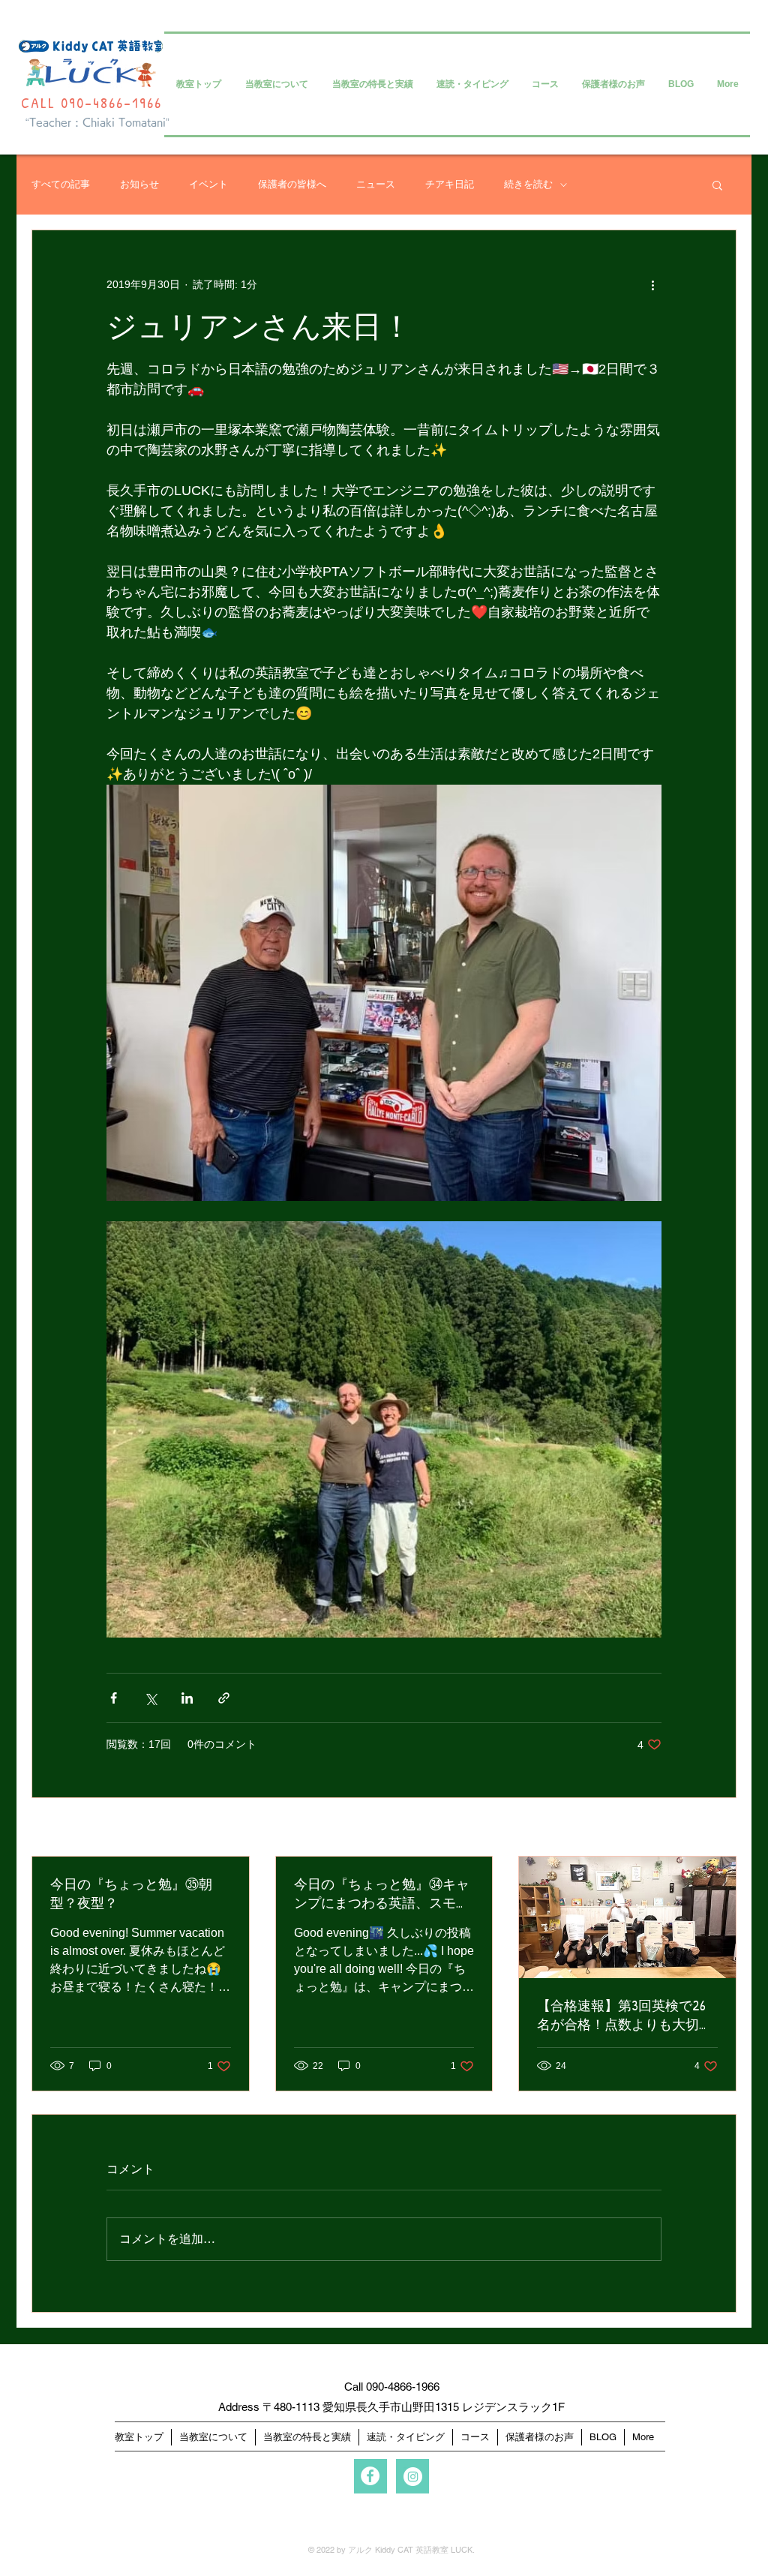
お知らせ (139, 184)
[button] (717, 185)
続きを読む (528, 184)
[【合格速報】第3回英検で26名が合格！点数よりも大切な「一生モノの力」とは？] (627, 1917)
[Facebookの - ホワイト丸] (370, 2476)
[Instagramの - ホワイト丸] (413, 2477)
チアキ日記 (450, 184)
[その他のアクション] (652, 284)
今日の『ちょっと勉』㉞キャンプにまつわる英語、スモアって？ (382, 1893)
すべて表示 (710, 1828)
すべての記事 (61, 184)
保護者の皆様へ (292, 184)
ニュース (376, 184)
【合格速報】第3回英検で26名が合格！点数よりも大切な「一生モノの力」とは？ (625, 2015)
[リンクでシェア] (224, 1698)
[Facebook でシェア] (114, 1698)
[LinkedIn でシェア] (187, 1698)
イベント (208, 184)
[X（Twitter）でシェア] (150, 1698)
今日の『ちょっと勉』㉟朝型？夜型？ (131, 1893)
